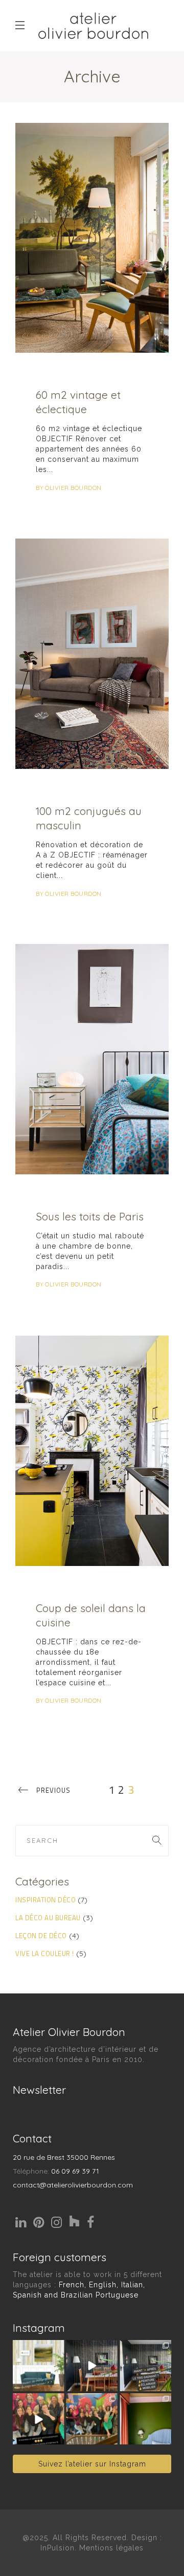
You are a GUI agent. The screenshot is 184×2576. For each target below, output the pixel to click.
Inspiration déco (45, 1900)
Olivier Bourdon (73, 488)
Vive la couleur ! (45, 1954)
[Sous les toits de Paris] (92, 1059)
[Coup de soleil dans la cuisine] (92, 1451)
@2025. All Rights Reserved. (76, 2538)
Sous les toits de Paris (90, 1216)
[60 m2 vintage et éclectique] (92, 238)
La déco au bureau (48, 1918)
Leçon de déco (41, 1936)
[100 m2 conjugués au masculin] (92, 654)
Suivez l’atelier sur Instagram (92, 2464)
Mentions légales (111, 2548)
